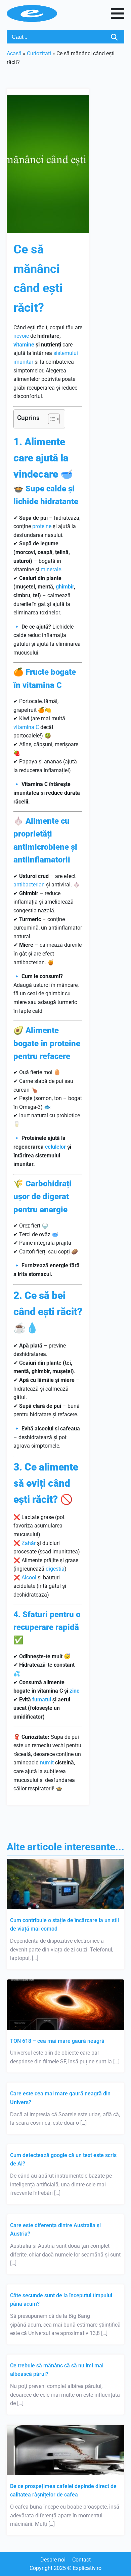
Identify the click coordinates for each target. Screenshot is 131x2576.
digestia (55, 1569)
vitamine (24, 345)
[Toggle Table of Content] (51, 419)
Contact (81, 2560)
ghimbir (65, 587)
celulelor (55, 1147)
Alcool (29, 1578)
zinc (74, 1691)
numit (47, 1763)
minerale (51, 569)
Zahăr (29, 1543)
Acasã (14, 53)
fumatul (42, 1700)
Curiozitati (39, 53)
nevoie (21, 336)
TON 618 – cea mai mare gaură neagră (57, 2041)
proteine (42, 526)
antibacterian (29, 885)
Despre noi (53, 2560)
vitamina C (26, 727)
